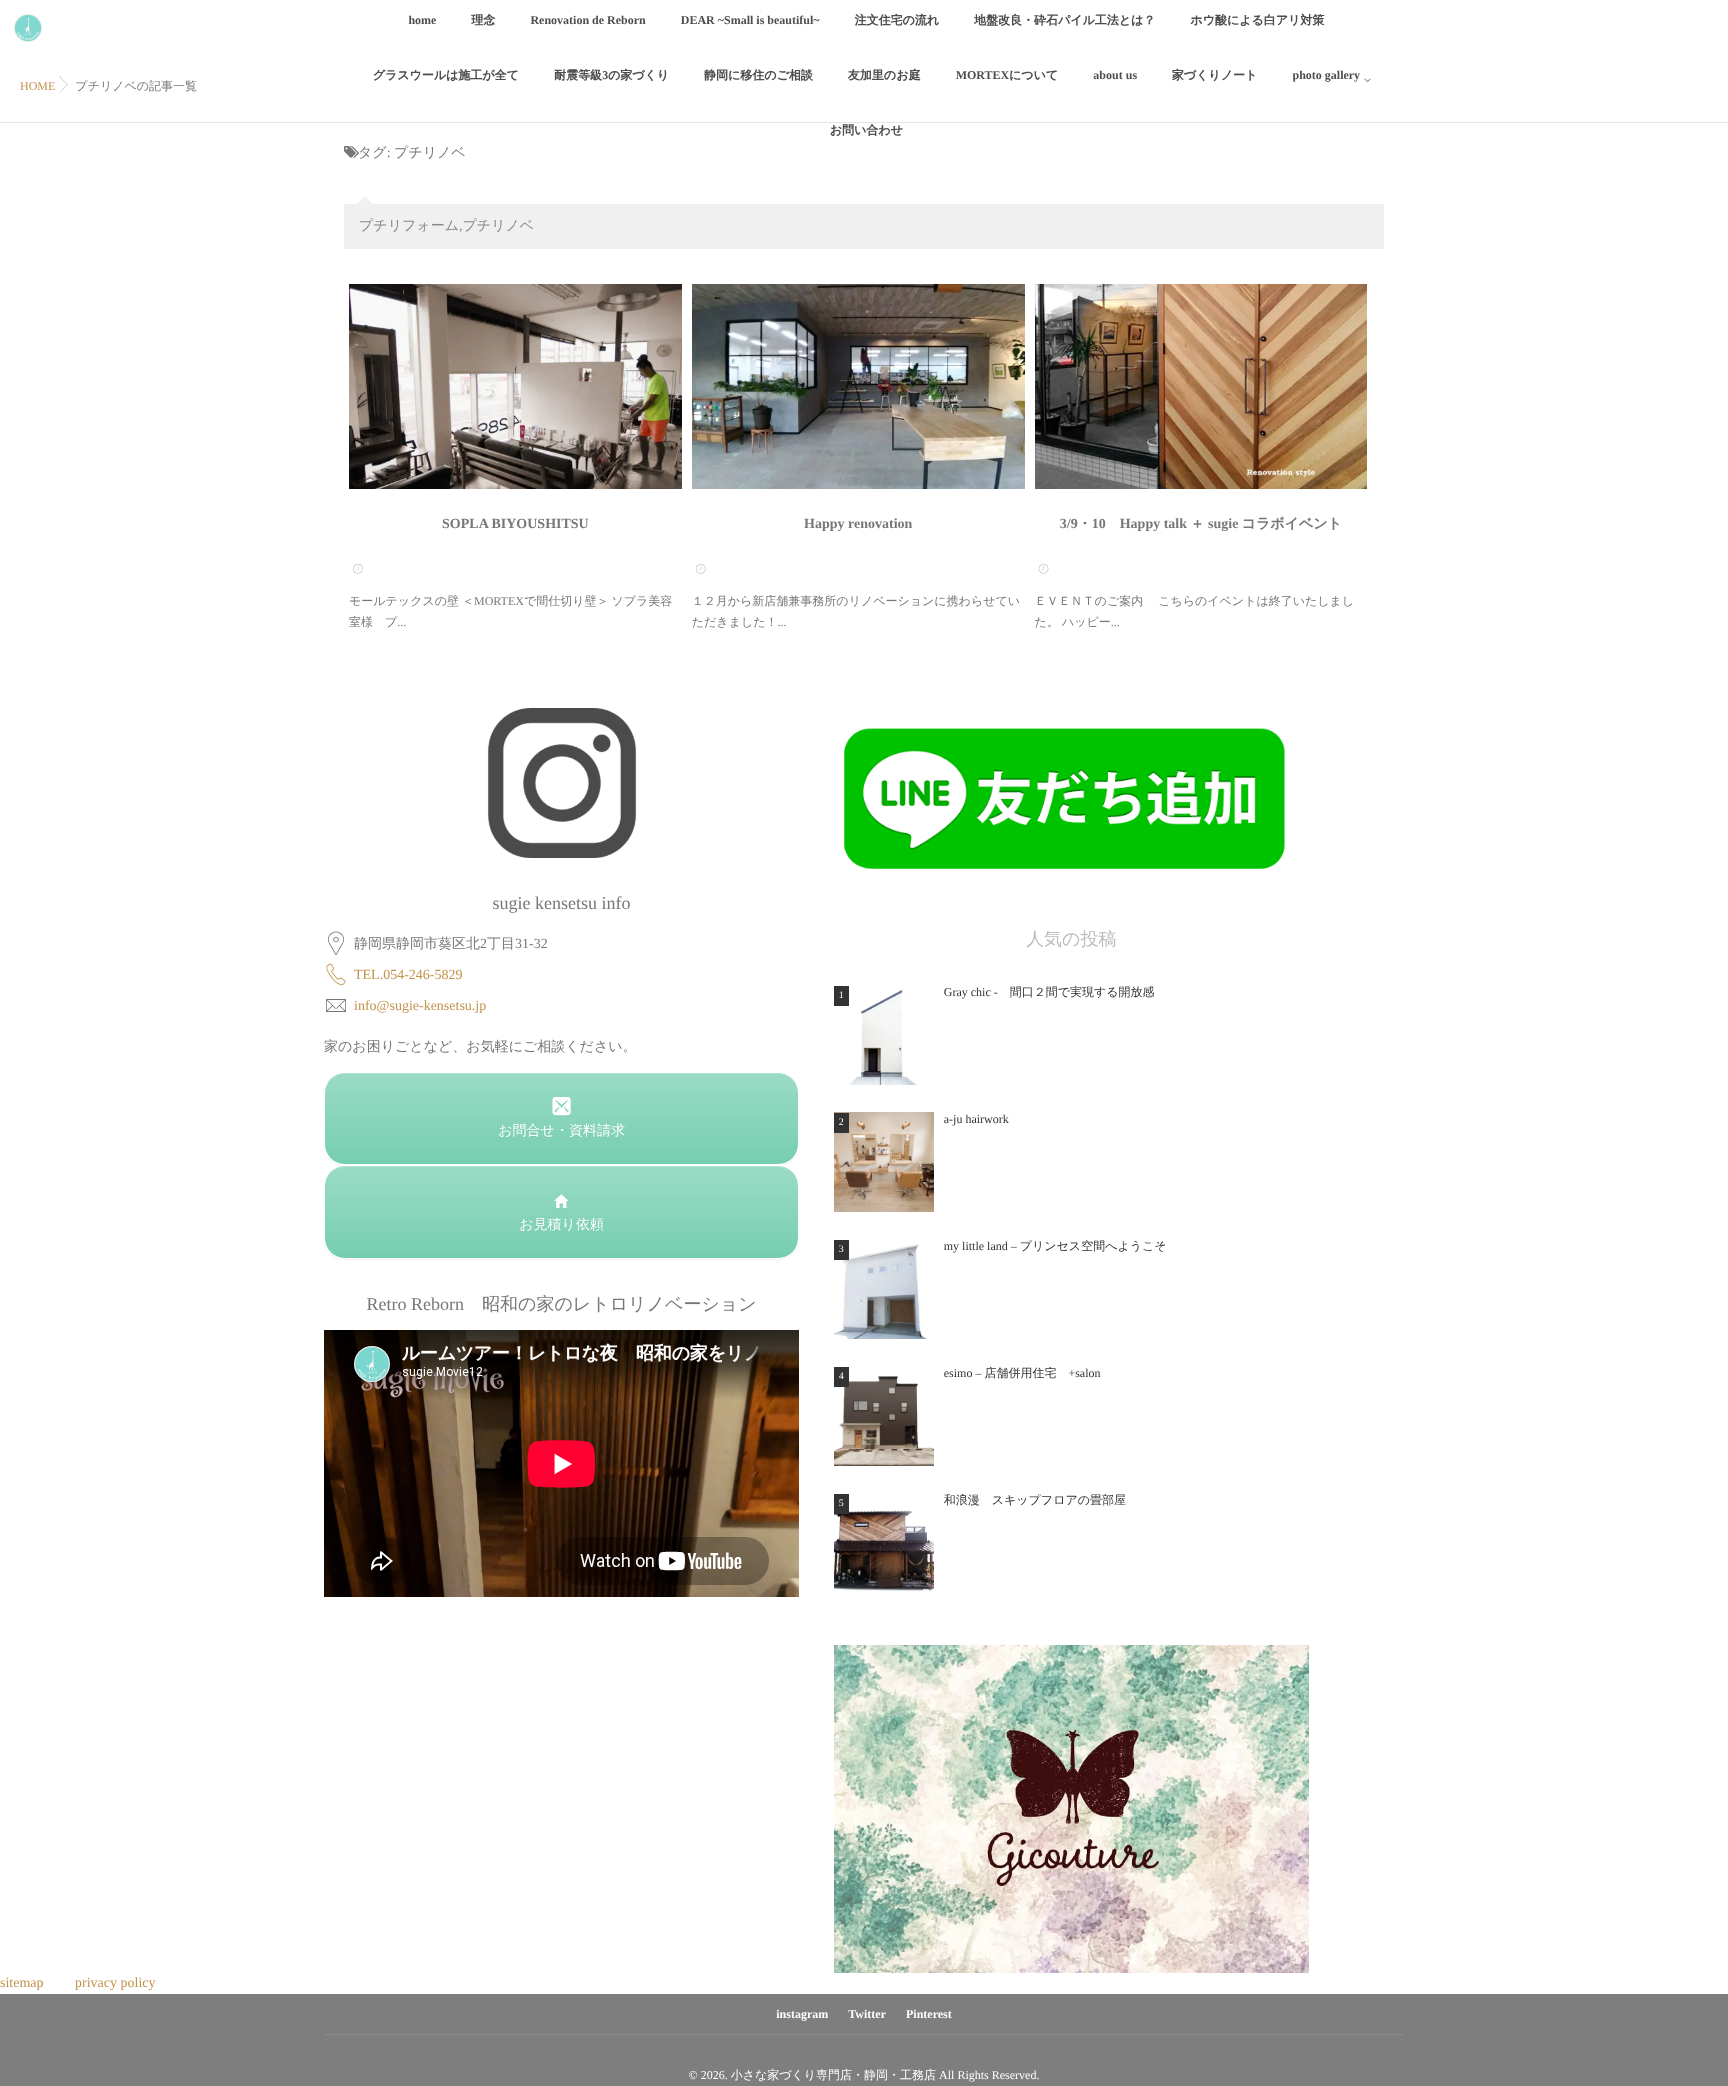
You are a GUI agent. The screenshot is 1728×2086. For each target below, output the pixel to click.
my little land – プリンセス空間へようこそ (1055, 1246)
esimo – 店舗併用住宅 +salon (1022, 1373)
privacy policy (115, 1983)
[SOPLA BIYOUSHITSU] (515, 386)
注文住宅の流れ (897, 20)
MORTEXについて (1007, 75)
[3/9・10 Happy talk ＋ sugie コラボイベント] (1201, 386)
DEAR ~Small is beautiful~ (750, 20)
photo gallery (1326, 75)
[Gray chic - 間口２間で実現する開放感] (884, 1035)
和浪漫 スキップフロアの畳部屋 (1035, 1500)
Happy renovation (858, 524)
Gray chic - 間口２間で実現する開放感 (1049, 992)
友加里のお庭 (884, 75)
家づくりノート (1214, 75)
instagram (802, 2014)
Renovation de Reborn (587, 20)
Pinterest (929, 2014)
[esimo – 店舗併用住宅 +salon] (884, 1416)
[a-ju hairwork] (884, 1162)
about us (1115, 75)
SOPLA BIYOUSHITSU (515, 524)
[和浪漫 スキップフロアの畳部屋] (884, 1543)
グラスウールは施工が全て (446, 75)
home (422, 20)
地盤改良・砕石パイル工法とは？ (1064, 20)
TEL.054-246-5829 (408, 975)
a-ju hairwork (976, 1119)
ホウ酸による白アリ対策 (1258, 20)
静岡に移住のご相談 (758, 75)
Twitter (867, 2014)
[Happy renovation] (858, 386)
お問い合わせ (866, 130)
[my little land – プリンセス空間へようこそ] (884, 1289)
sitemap (22, 1983)
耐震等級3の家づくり (611, 75)
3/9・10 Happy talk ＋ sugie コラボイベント (1201, 524)
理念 (483, 20)
